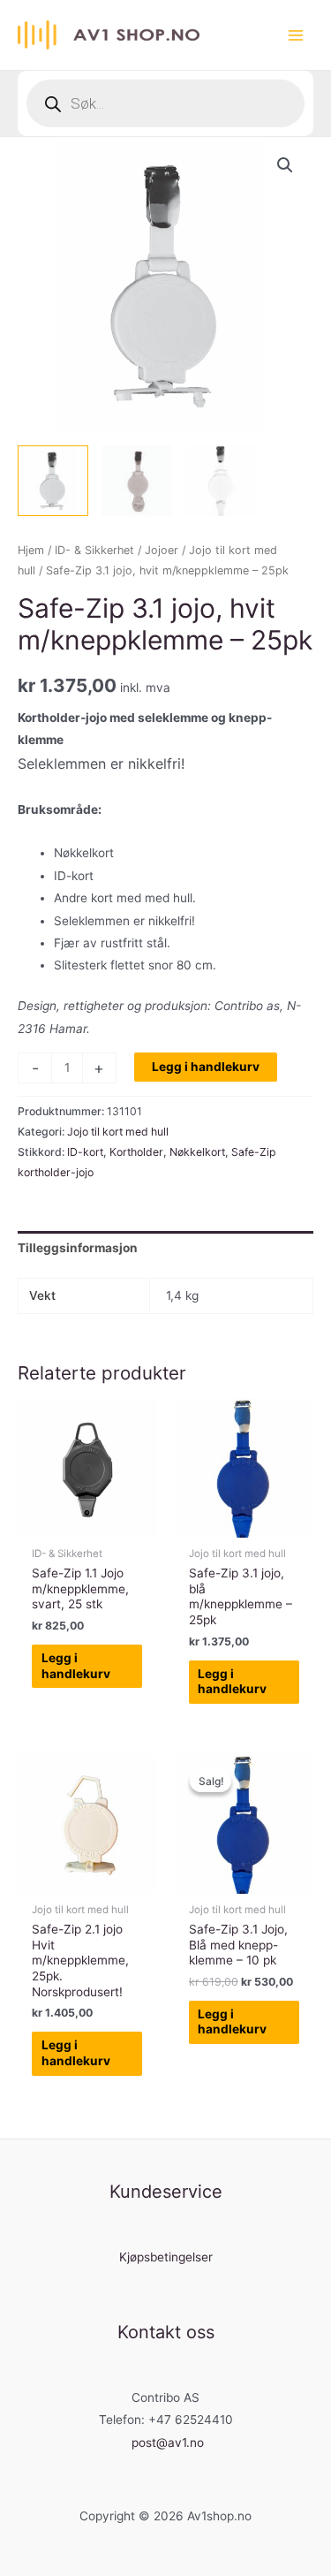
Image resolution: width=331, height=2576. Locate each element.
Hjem (31, 550)
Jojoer (162, 550)
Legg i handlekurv (206, 1067)
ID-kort (85, 1152)
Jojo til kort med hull (118, 1132)
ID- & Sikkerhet (94, 550)
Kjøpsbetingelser (166, 2257)
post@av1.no (168, 2443)
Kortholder (136, 1152)
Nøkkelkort (197, 1152)
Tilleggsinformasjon (78, 1248)
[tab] (165, 1248)
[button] (285, 165)
